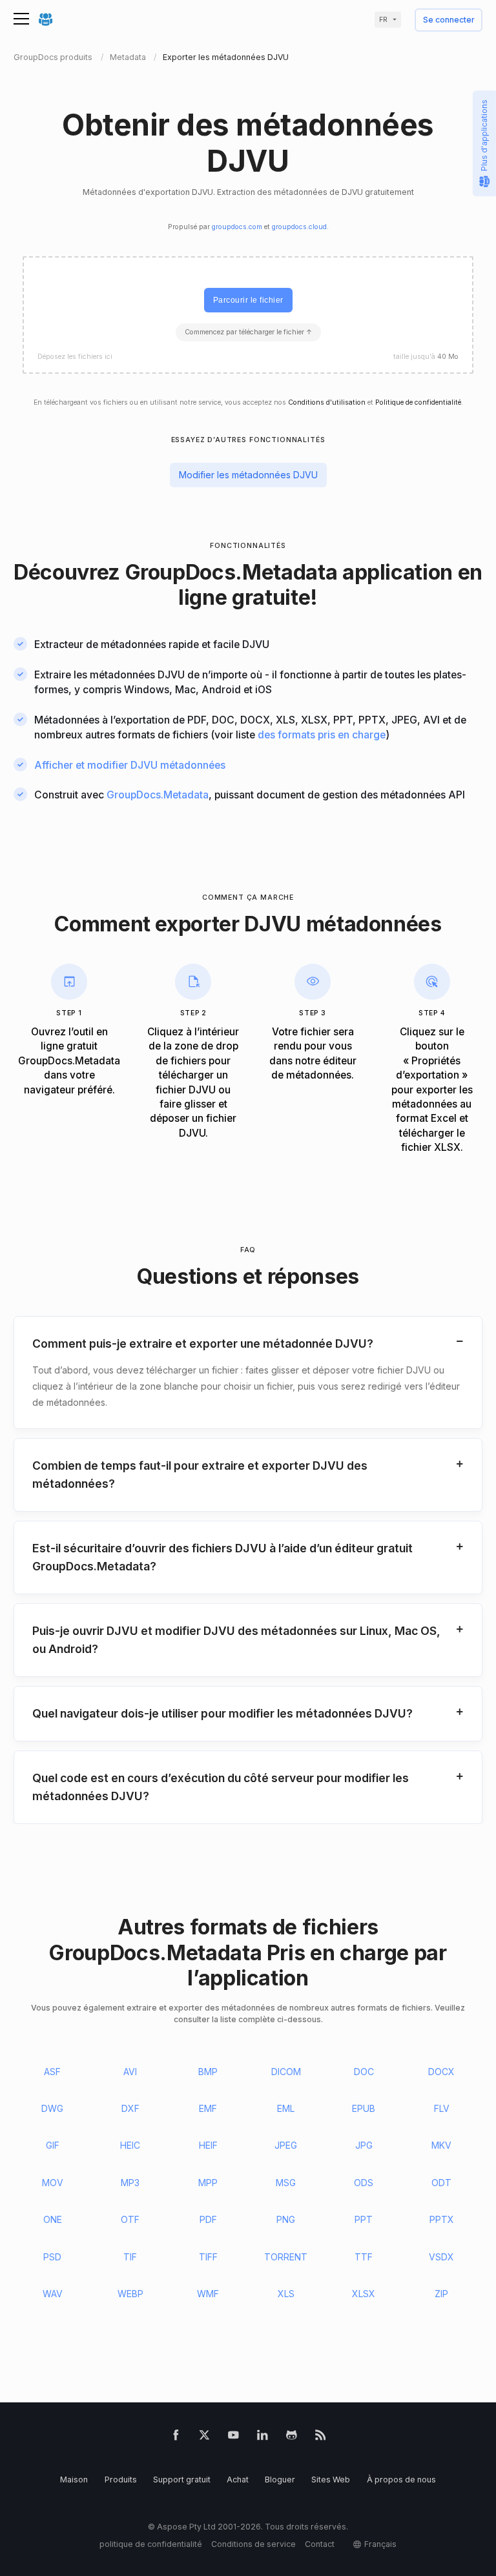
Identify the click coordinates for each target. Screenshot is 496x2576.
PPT (364, 2219)
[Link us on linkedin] (263, 2438)
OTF (130, 2219)
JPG (364, 2145)
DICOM (286, 2072)
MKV (441, 2145)
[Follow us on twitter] (204, 2438)
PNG (286, 2219)
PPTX (442, 2219)
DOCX (441, 2072)
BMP (208, 2072)
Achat (238, 2480)
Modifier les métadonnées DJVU (248, 475)
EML (286, 2108)
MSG (286, 2183)
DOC (364, 2072)
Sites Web (331, 2480)
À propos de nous (401, 2480)
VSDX (441, 2257)
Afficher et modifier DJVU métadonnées (130, 765)
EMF (208, 2108)
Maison (74, 2480)
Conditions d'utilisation (327, 402)
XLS (286, 2294)
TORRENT (286, 2257)
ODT (441, 2183)
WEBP (130, 2294)
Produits (121, 2480)
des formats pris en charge (322, 735)
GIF (53, 2145)
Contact (320, 2544)
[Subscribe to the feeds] (321, 2438)
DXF (130, 2108)
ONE (53, 2219)
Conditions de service (253, 2544)
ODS (364, 2183)
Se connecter (449, 20)
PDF (208, 2219)
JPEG (286, 2145)
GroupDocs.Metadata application (289, 572)
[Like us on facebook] (176, 2438)
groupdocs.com (237, 227)
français (380, 2544)
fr (383, 20)
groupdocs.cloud (299, 227)
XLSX (364, 2294)
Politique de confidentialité (418, 402)
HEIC (130, 2145)
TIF (130, 2257)
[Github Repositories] (292, 2438)
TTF (364, 2257)
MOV (53, 2183)
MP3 (130, 2183)
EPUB (364, 2108)
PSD (52, 2257)
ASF (52, 2072)
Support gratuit (182, 2480)
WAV (53, 2294)
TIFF (208, 2257)
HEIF (208, 2145)
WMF (208, 2294)
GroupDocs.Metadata (158, 795)
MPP (208, 2183)
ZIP (441, 2294)
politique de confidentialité (151, 2544)
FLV (442, 2108)
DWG (52, 2108)
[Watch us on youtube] (233, 2438)
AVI (130, 2072)
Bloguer (280, 2480)
